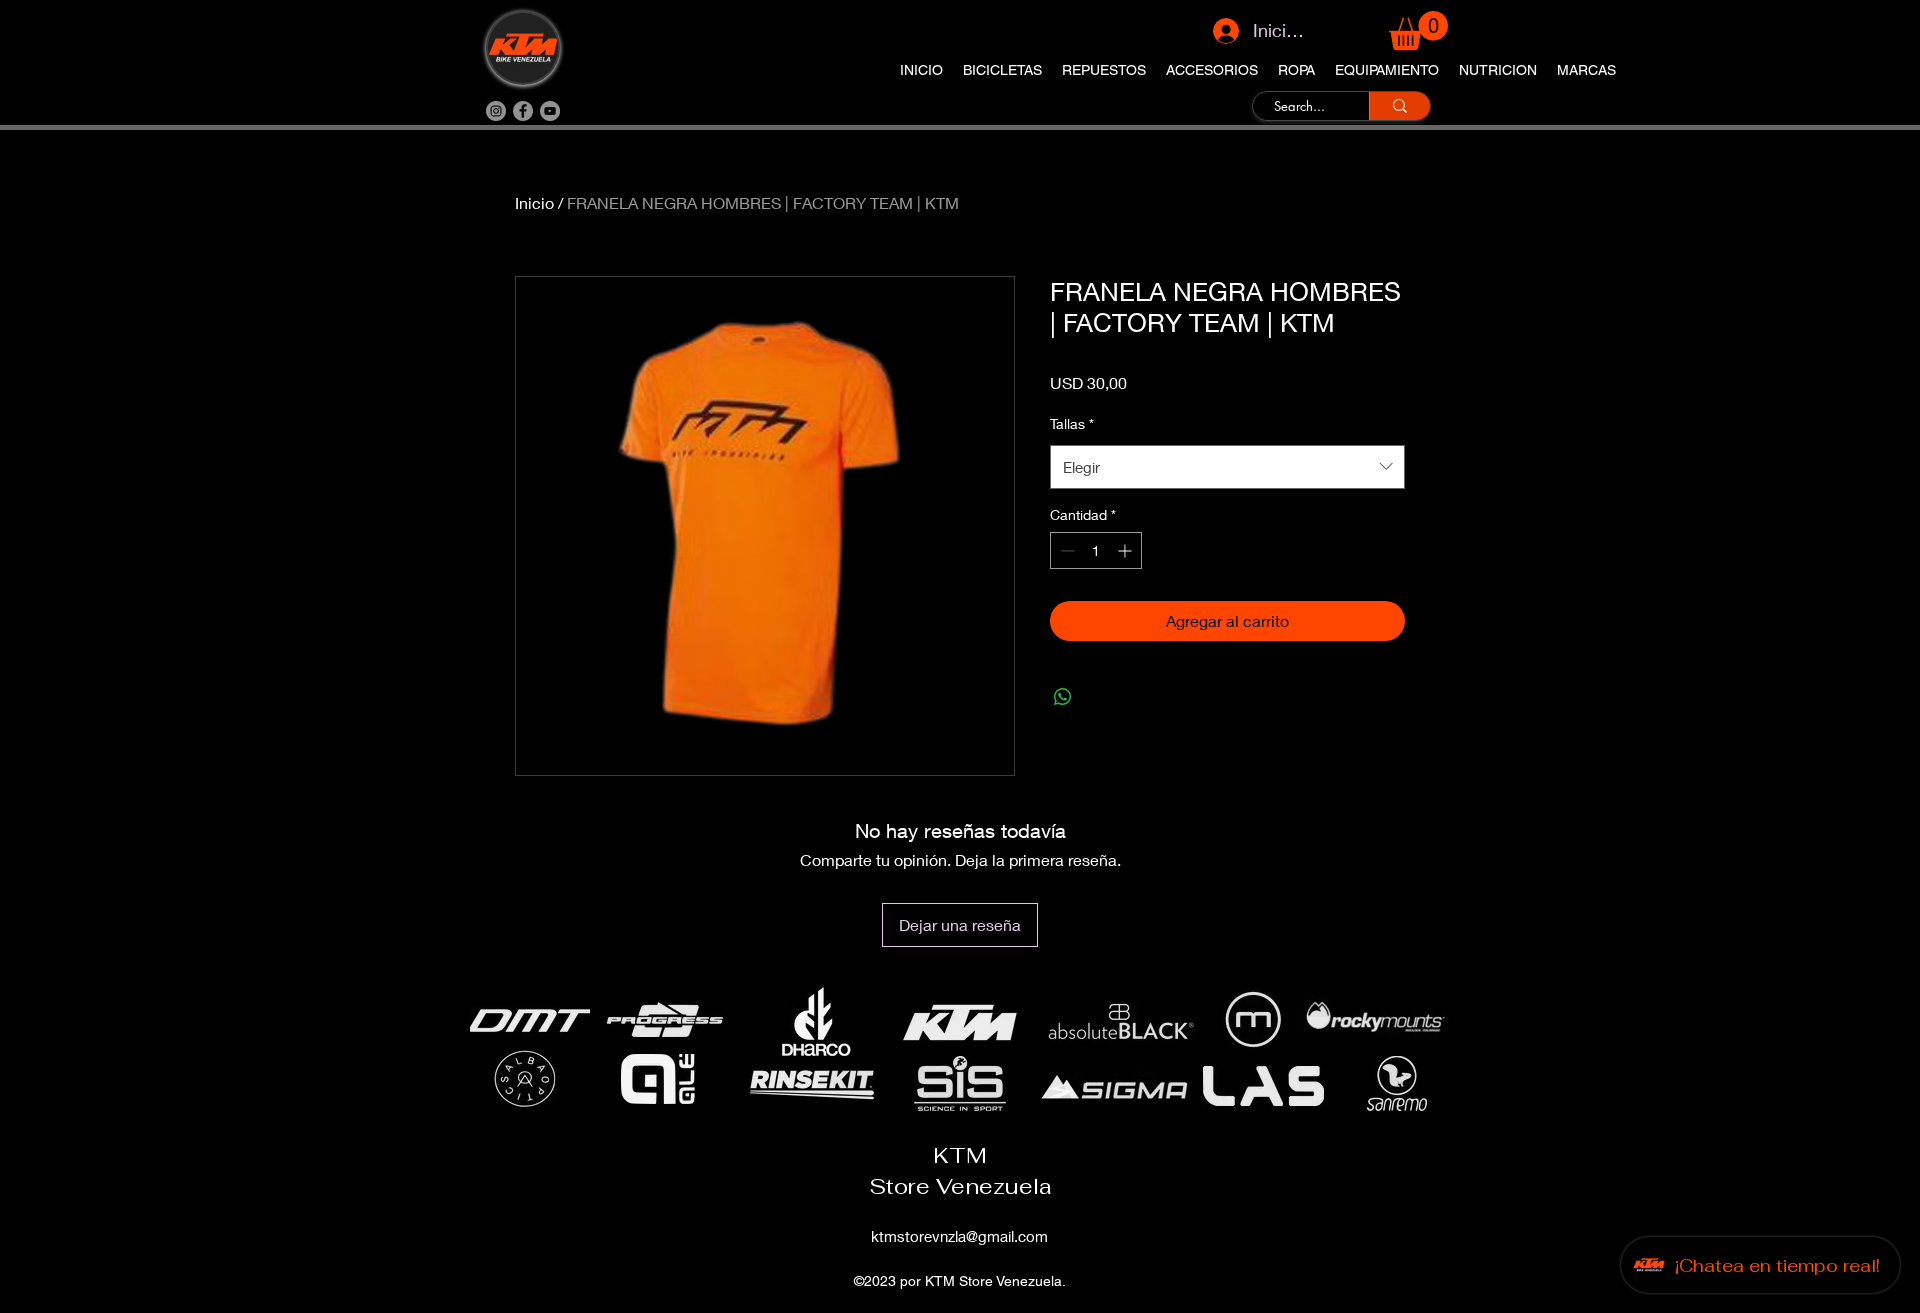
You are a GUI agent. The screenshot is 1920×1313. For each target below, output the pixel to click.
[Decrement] (1065, 550)
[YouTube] (550, 111)
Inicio (534, 202)
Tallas (1072, 423)
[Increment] (1126, 550)
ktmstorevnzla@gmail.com (959, 1236)
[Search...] (1399, 106)
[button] (1418, 30)
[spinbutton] (1096, 550)
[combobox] (1227, 467)
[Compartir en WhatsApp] (1063, 697)
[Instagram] (496, 111)
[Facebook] (523, 111)
